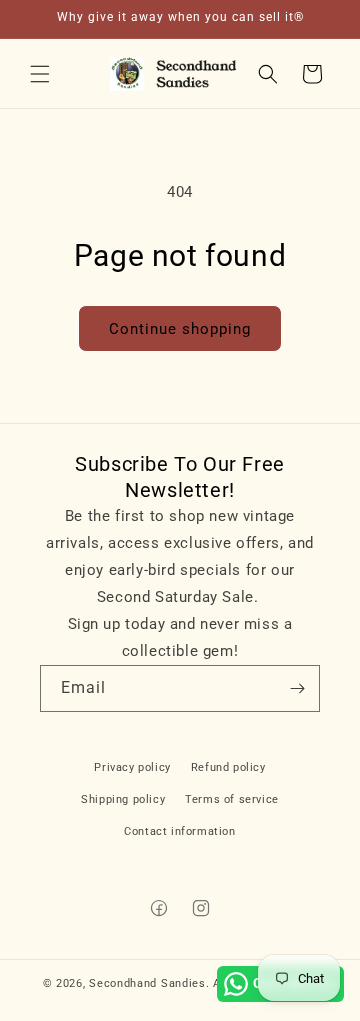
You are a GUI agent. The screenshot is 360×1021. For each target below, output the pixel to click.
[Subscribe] (297, 688)
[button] (40, 74)
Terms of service (232, 799)
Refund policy (228, 767)
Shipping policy (123, 799)
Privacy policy (132, 767)
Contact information (179, 831)
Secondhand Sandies (147, 983)
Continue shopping (180, 329)
